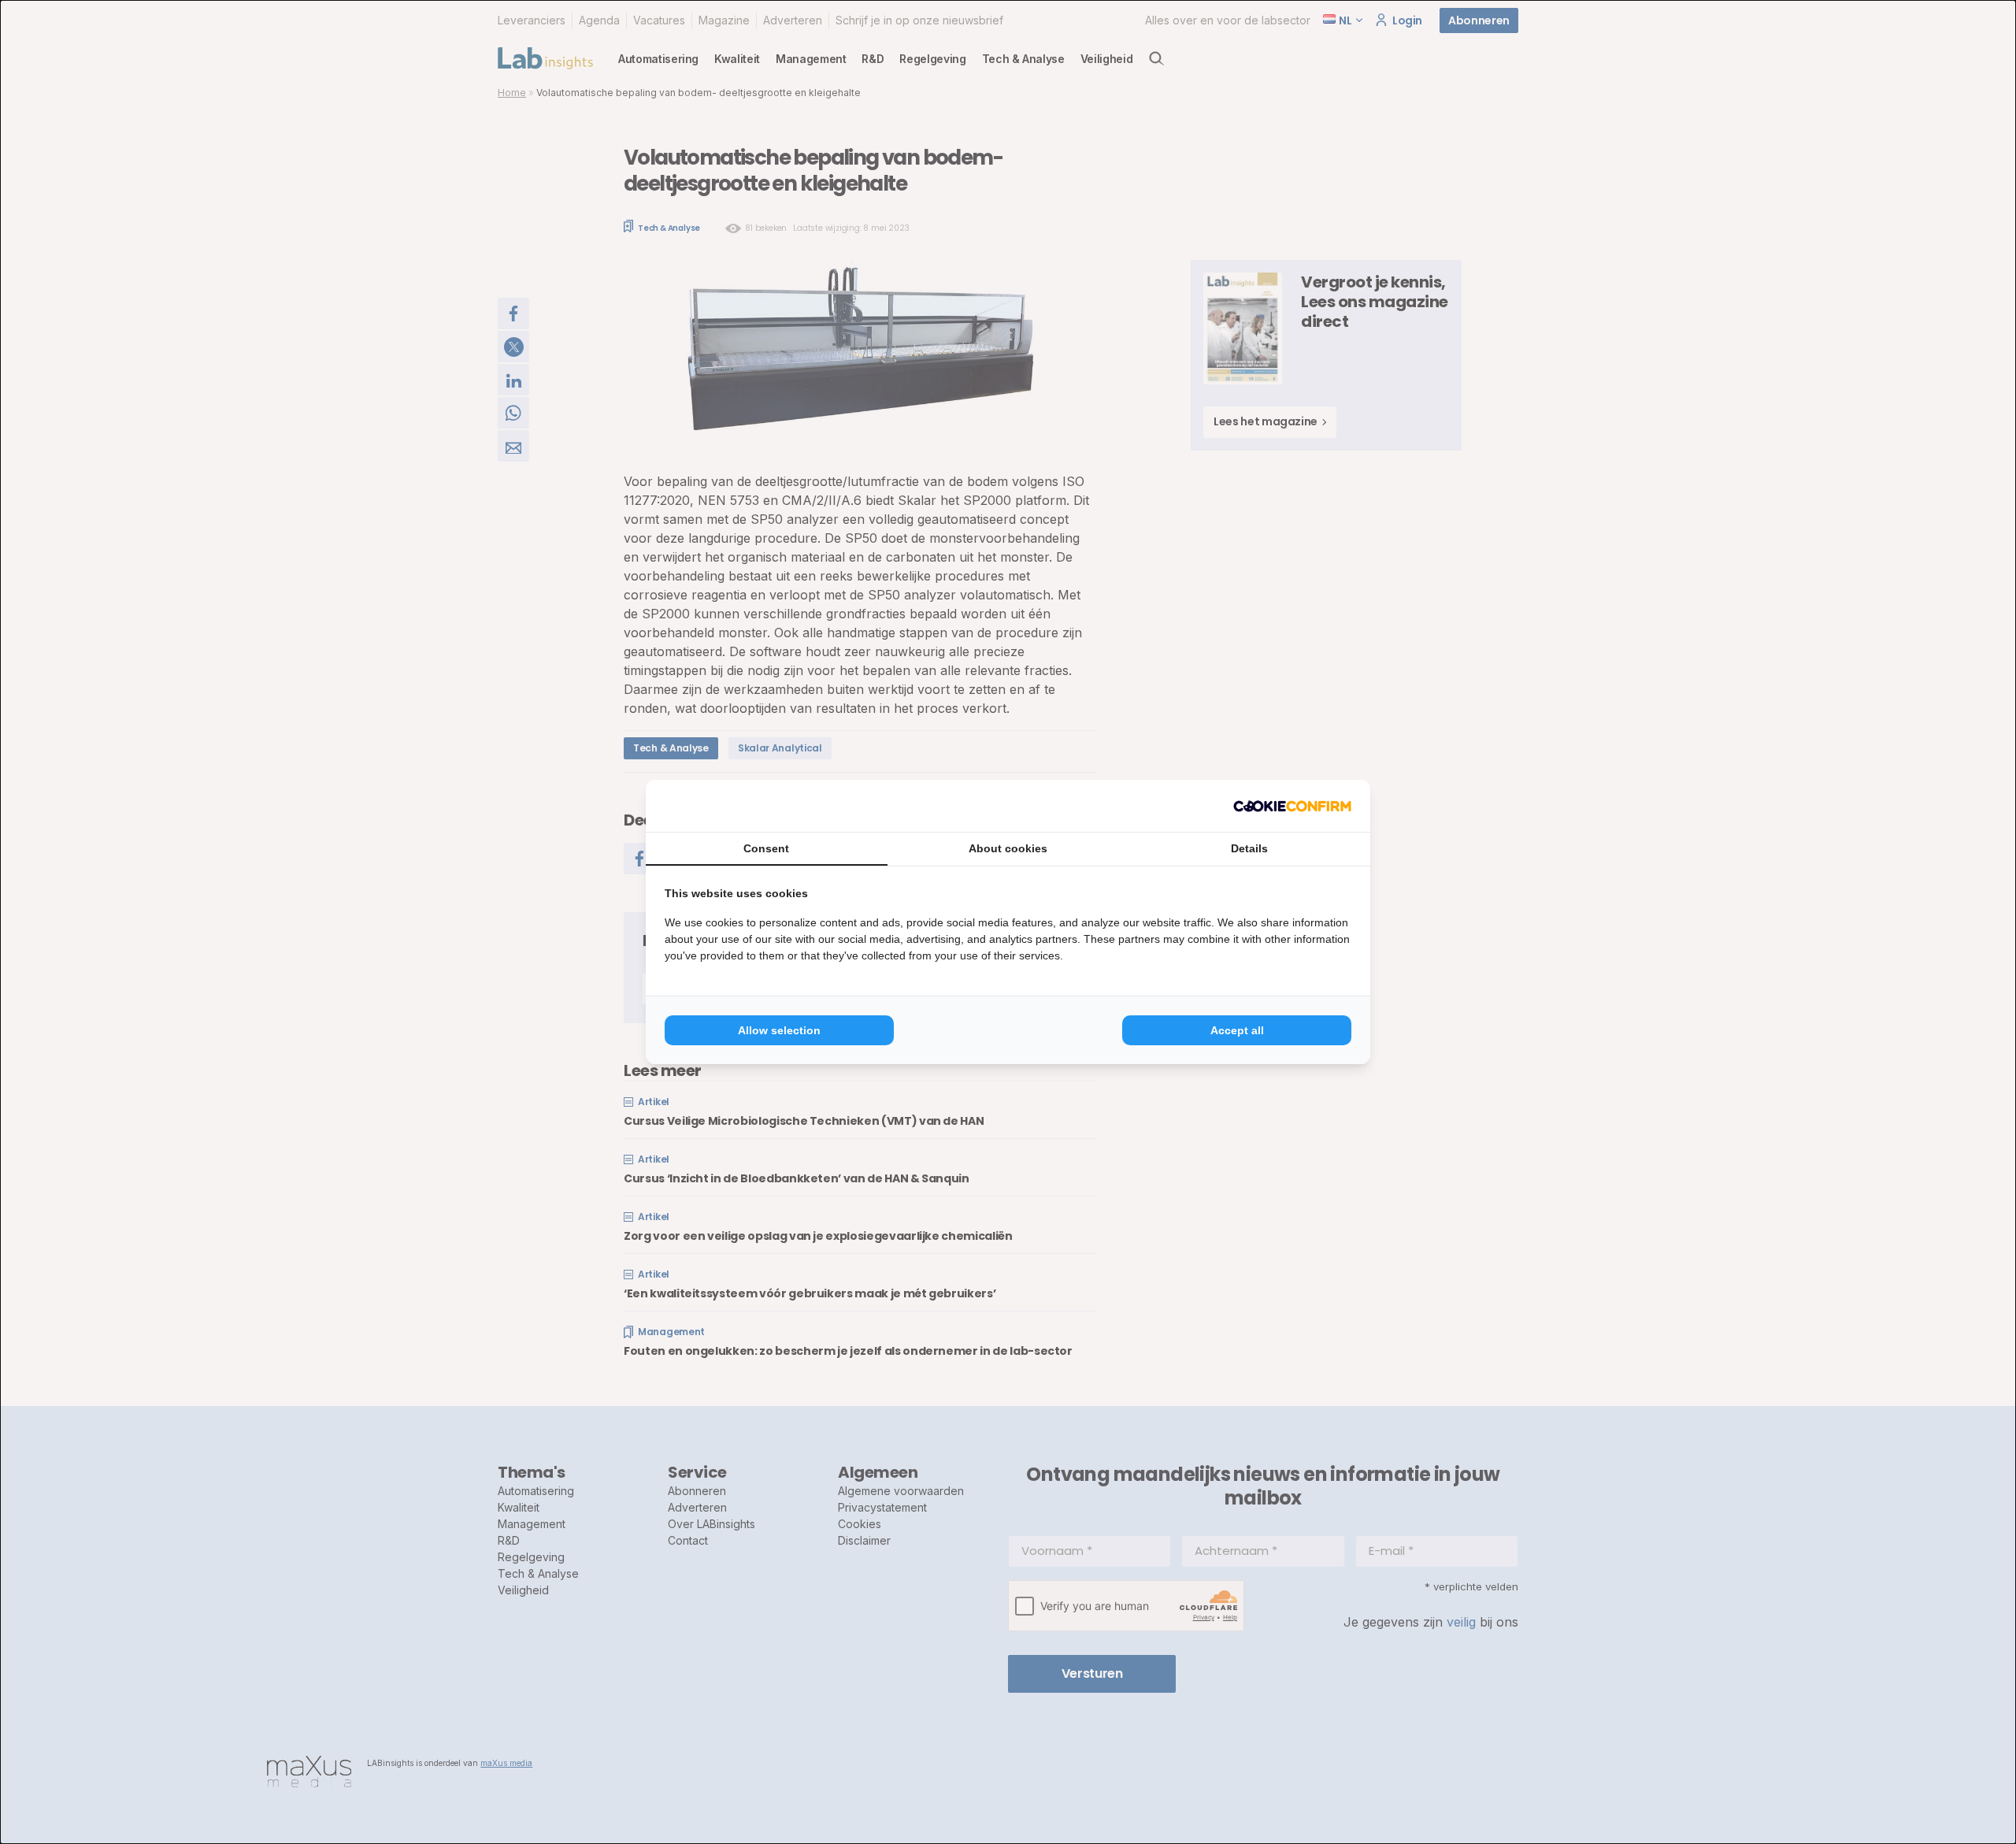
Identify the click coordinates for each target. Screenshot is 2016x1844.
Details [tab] (1249, 848)
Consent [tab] (766, 848)
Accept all (1237, 1030)
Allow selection (779, 1030)
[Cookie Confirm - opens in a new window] (1292, 806)
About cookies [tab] (1008, 848)
